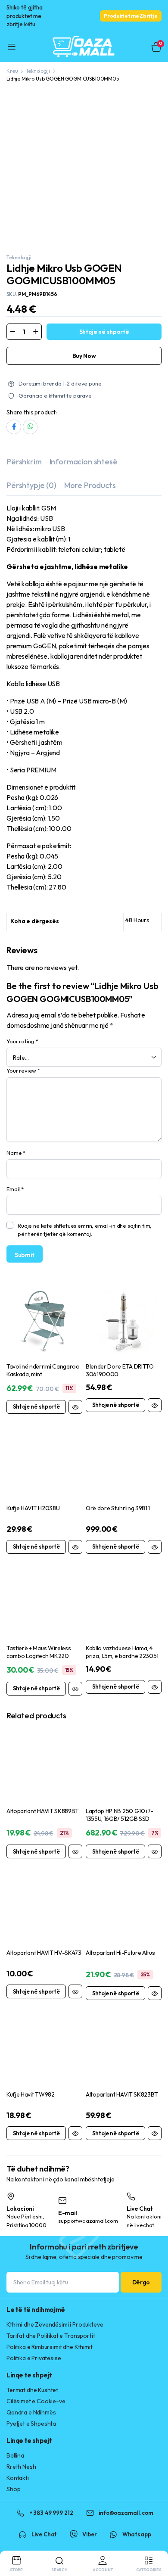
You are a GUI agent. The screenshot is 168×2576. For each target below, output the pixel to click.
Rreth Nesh (21, 2467)
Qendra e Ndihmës (31, 2412)
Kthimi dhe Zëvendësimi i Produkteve (55, 2324)
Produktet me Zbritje (131, 16)
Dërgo (141, 2282)
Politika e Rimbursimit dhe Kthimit (50, 2347)
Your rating (22, 1041)
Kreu (12, 71)
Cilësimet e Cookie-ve (36, 2401)
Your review (23, 1070)
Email (15, 1189)
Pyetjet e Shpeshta (31, 2424)
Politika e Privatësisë (34, 2358)
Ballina (15, 2455)
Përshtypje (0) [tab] (31, 485)
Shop (13, 2489)
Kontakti (18, 2478)
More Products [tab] (90, 485)
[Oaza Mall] (84, 47)
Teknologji (38, 71)
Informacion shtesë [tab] (84, 462)
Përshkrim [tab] (24, 462)
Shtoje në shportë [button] (36, 1406)
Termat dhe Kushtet (32, 2390)
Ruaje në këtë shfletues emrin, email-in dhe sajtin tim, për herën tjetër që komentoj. (85, 1230)
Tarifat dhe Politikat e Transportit (51, 2336)
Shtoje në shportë (104, 332)
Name (16, 1153)
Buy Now (84, 356)
